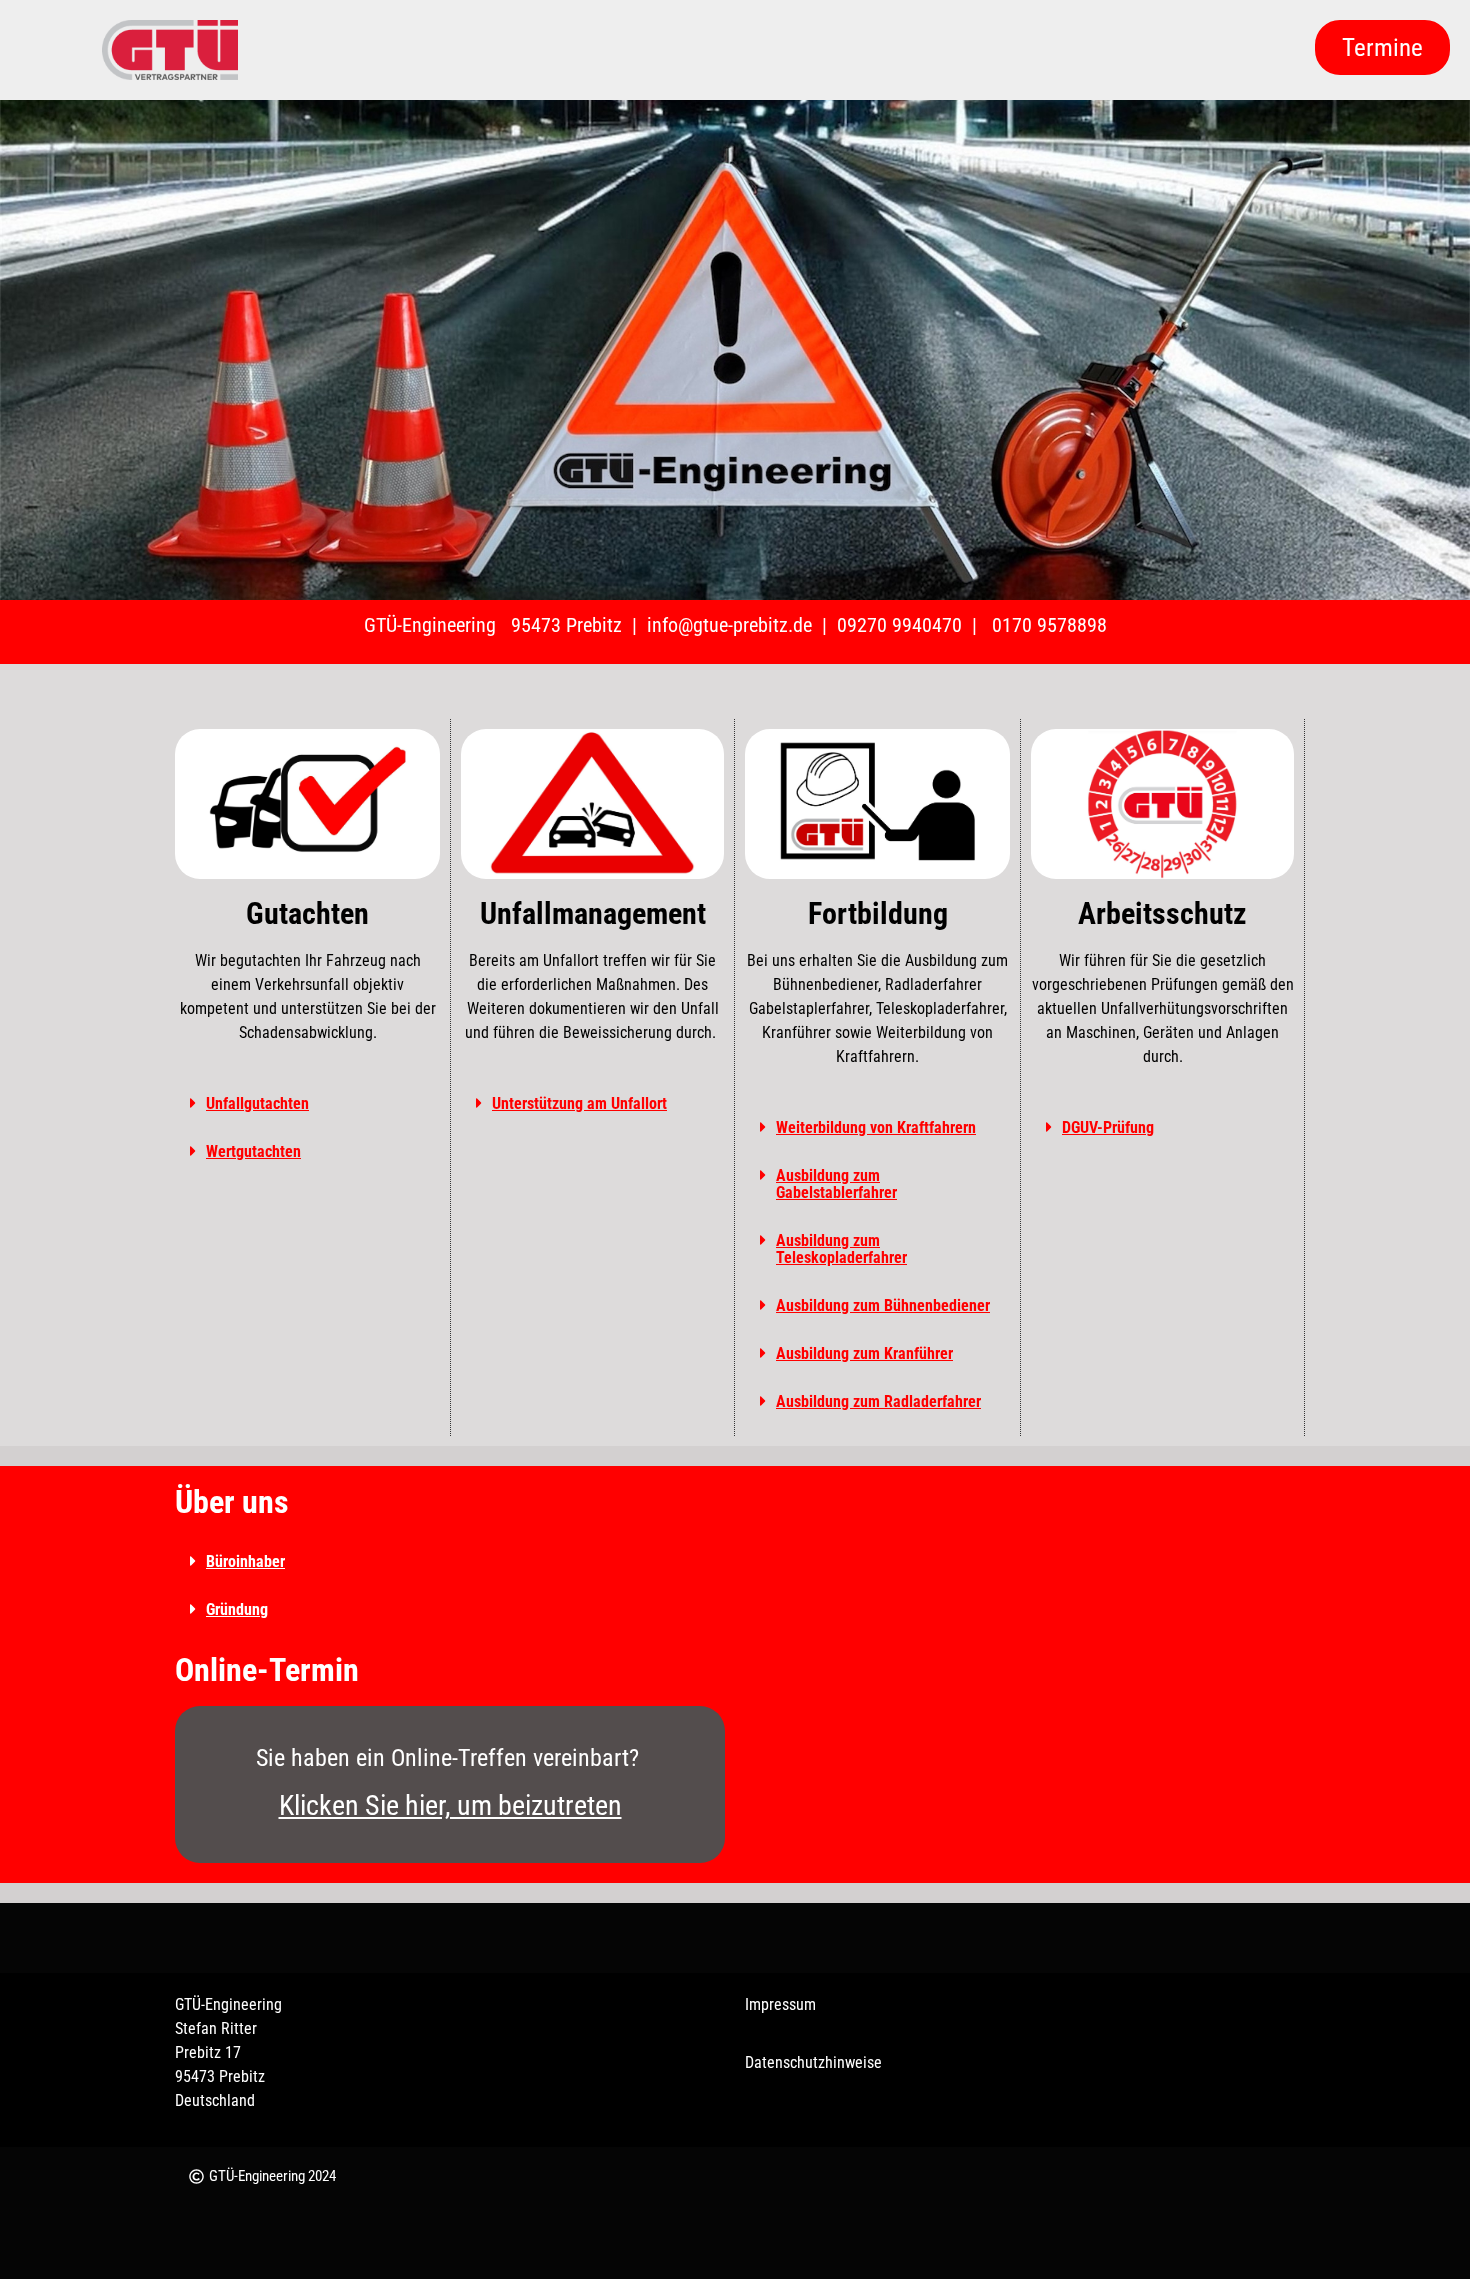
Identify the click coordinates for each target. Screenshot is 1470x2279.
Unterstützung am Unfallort (579, 1103)
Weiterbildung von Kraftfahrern (876, 1127)
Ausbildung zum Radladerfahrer (878, 1401)
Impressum (780, 2004)
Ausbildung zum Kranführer (864, 1353)
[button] (307, 1104)
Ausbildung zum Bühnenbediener (883, 1305)
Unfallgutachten (257, 1103)
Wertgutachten (253, 1151)
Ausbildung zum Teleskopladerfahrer (841, 1249)
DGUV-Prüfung (1108, 1127)
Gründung (237, 1609)
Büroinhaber (245, 1561)
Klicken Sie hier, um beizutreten (450, 1805)
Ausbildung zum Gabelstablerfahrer (836, 1184)
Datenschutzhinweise (813, 2062)
